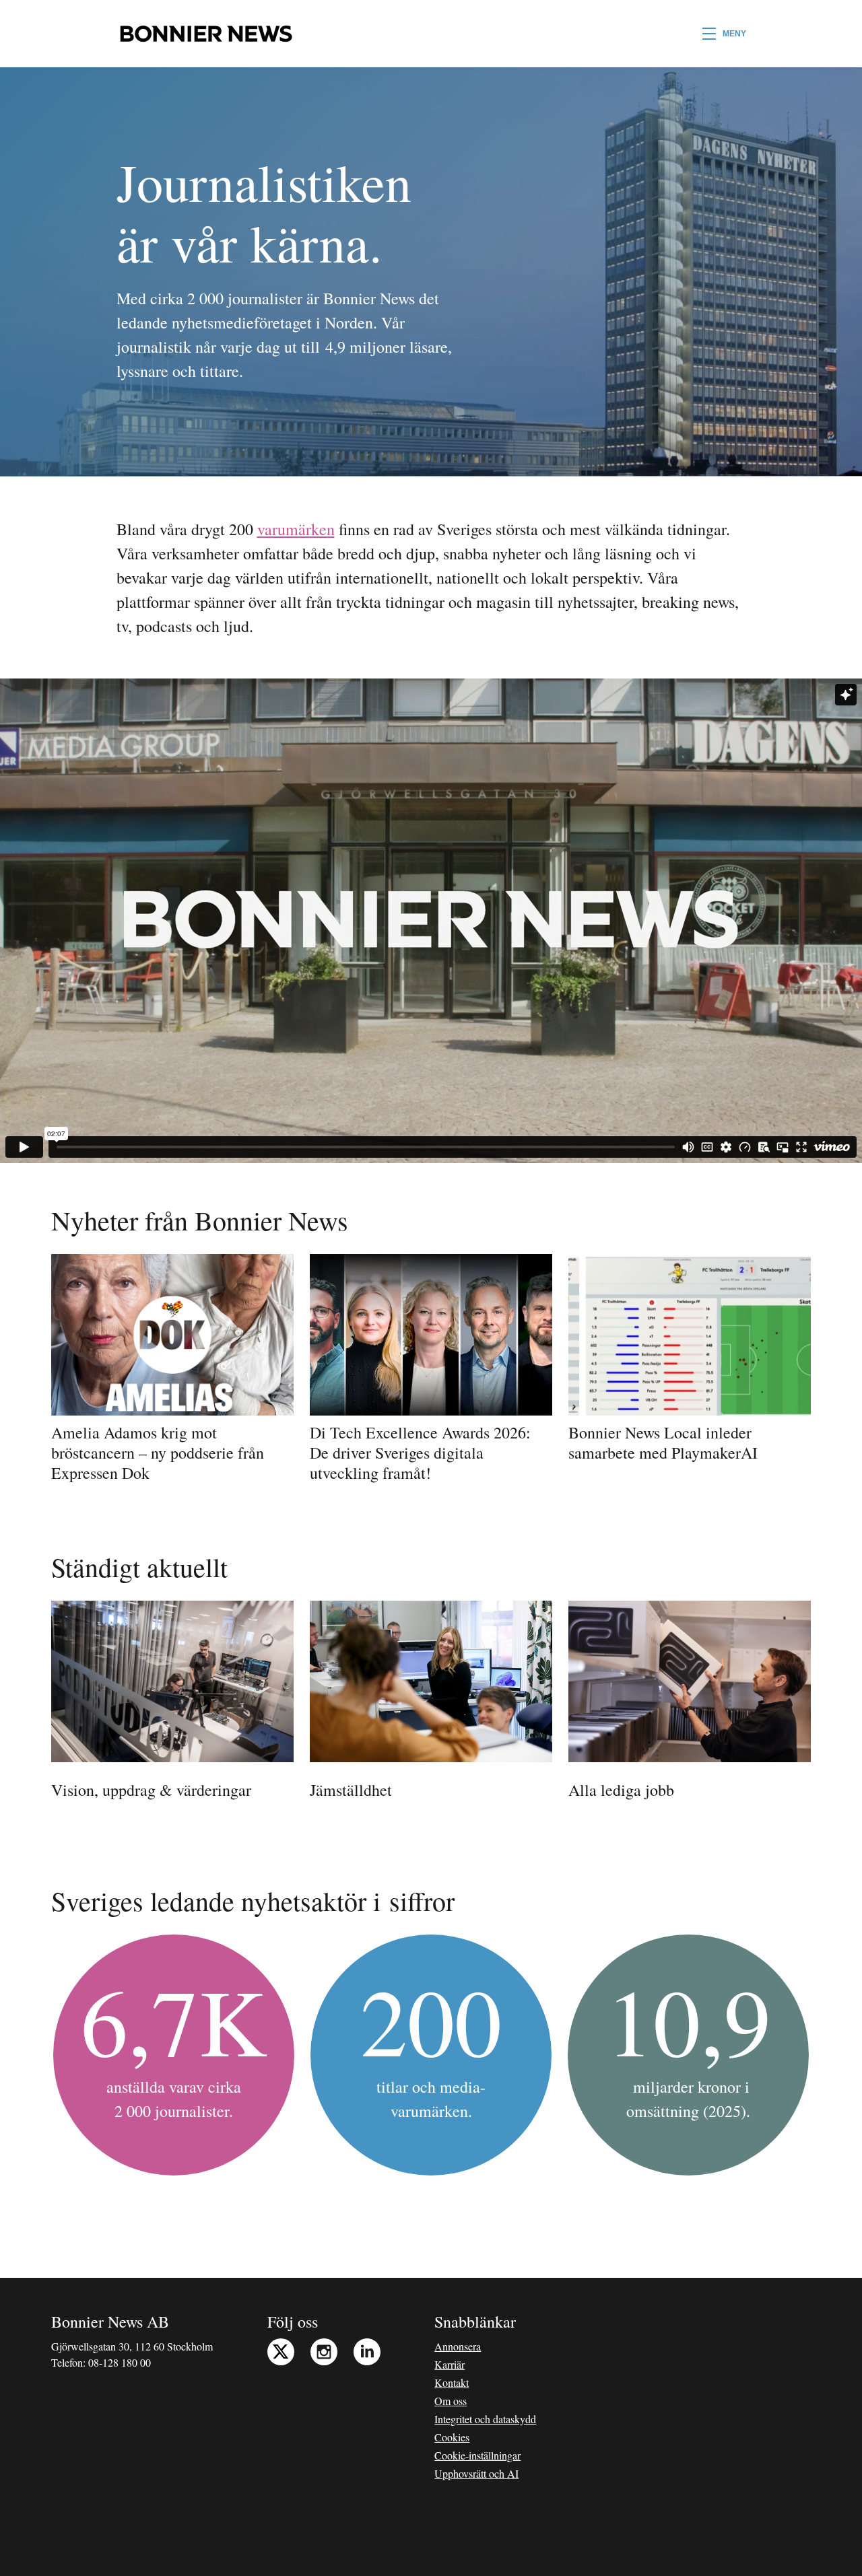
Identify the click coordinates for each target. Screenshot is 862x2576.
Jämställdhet (351, 1790)
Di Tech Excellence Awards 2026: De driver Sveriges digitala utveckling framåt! (420, 1453)
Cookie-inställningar (477, 2455)
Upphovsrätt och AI (476, 2473)
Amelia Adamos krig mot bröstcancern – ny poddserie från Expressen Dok (158, 1453)
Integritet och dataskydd (485, 2419)
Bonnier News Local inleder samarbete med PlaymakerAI (663, 1442)
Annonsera (458, 2346)
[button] (724, 34)
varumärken (296, 529)
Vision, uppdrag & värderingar (151, 1790)
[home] (206, 34)
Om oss (451, 2401)
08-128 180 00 (120, 2362)
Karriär (450, 2364)
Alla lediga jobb (621, 1790)
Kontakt (452, 2382)
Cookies (452, 2437)
